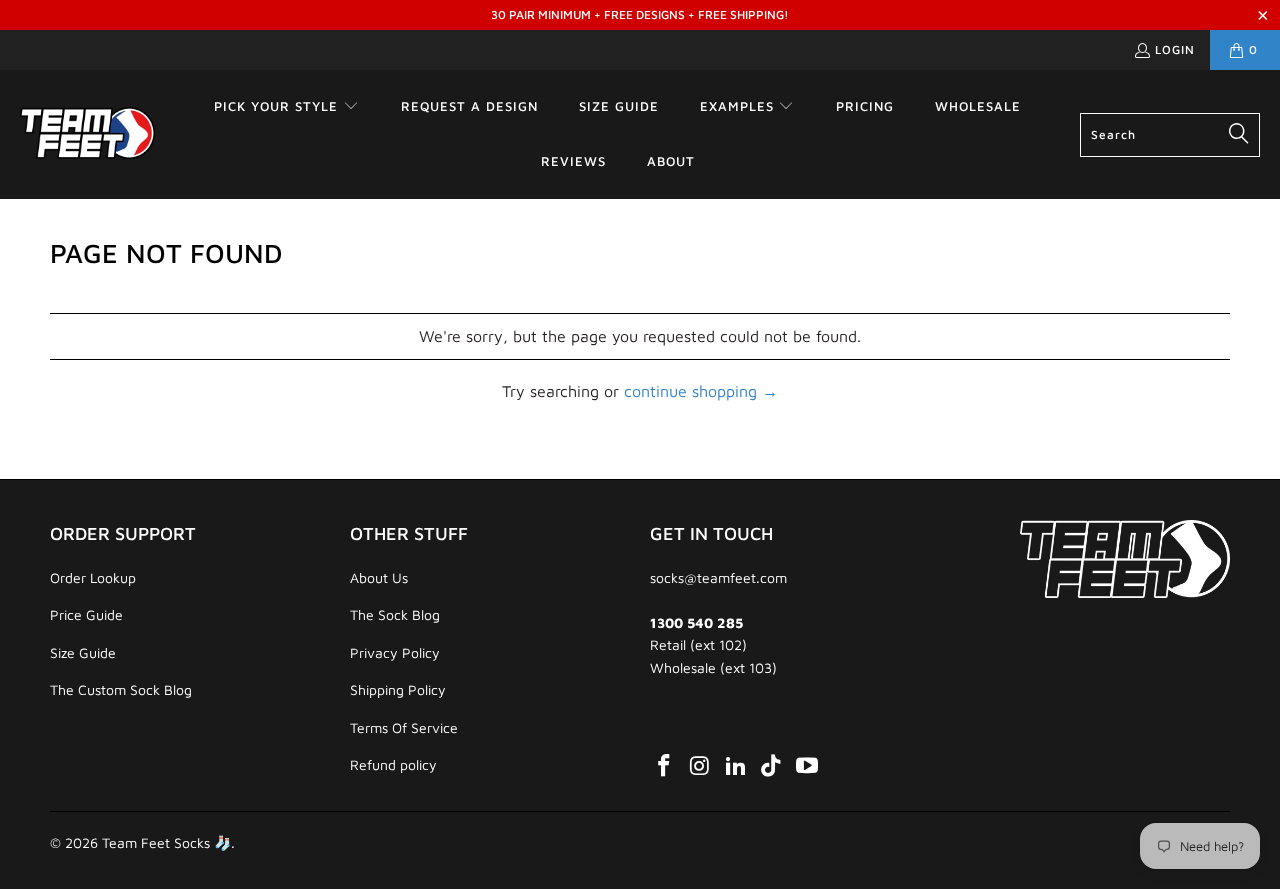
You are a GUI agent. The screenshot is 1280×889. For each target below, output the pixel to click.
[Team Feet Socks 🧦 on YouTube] (808, 766)
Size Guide (83, 652)
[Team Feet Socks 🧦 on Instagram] (701, 766)
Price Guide (86, 614)
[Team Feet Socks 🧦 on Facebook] (665, 766)
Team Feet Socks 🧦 (166, 842)
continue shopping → (701, 391)
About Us (379, 577)
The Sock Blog (395, 614)
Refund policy (393, 764)
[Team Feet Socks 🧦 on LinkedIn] (736, 766)
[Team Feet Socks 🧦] (87, 134)
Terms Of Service (404, 727)
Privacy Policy (395, 652)
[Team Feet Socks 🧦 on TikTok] (772, 766)
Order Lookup (93, 577)
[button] (286, 107)
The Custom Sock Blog (121, 689)
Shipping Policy (398, 689)
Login (1175, 49)
